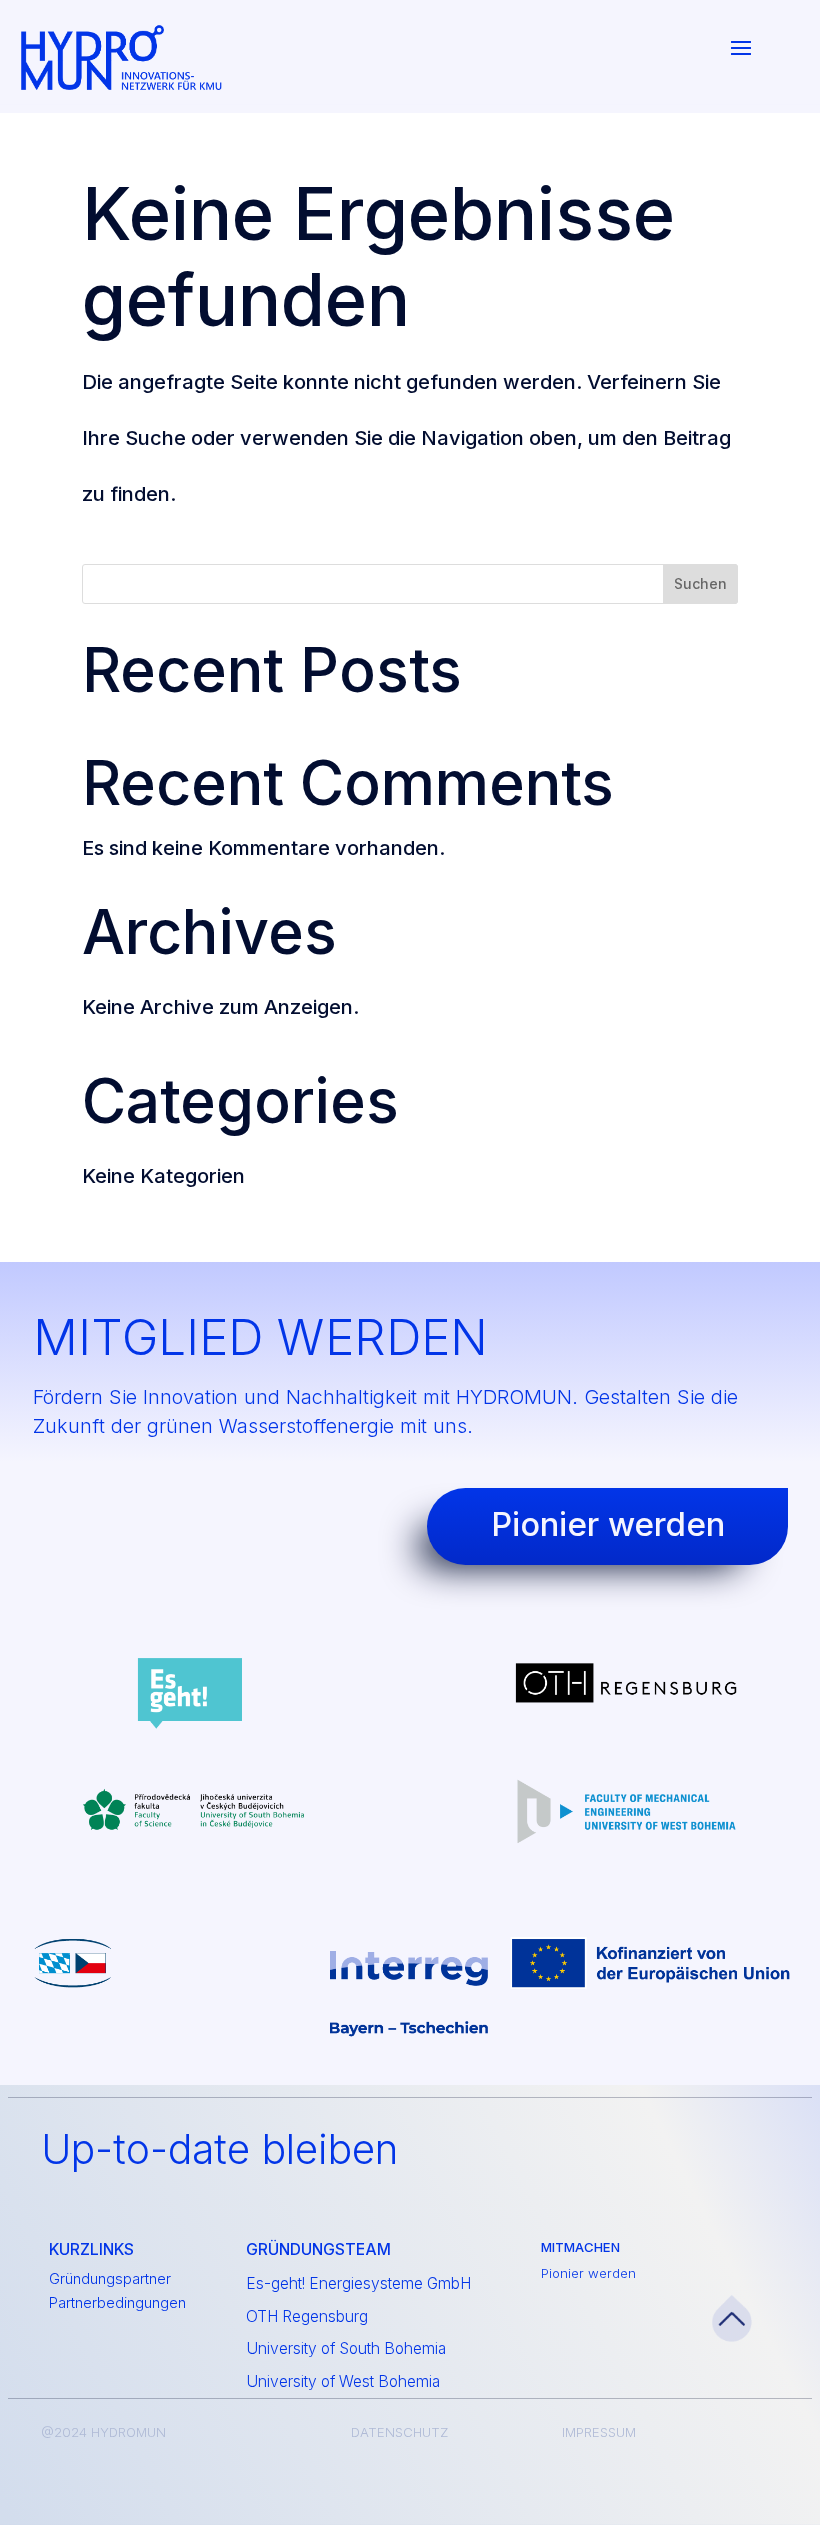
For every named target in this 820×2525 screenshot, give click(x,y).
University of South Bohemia (346, 2348)
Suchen (700, 583)
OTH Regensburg (307, 2316)
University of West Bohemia (343, 2381)
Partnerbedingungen (117, 2303)
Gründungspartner (110, 2279)
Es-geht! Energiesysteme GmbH (358, 2283)
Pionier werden (588, 2273)
